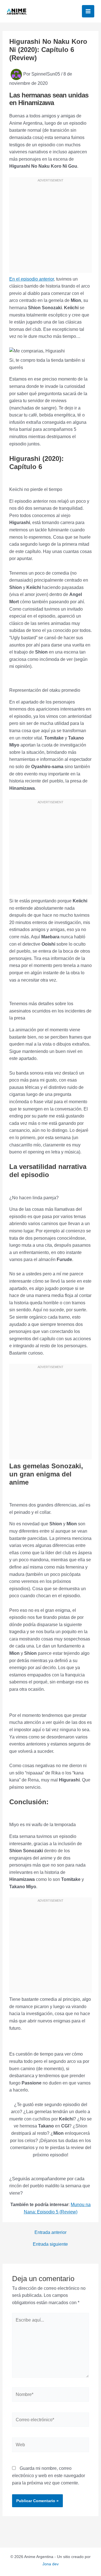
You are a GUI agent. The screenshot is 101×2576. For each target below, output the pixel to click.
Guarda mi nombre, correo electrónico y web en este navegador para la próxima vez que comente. (49, 2475)
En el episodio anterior (32, 279)
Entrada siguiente (50, 2244)
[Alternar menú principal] (88, 11)
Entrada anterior (50, 2233)
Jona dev (50, 2564)
